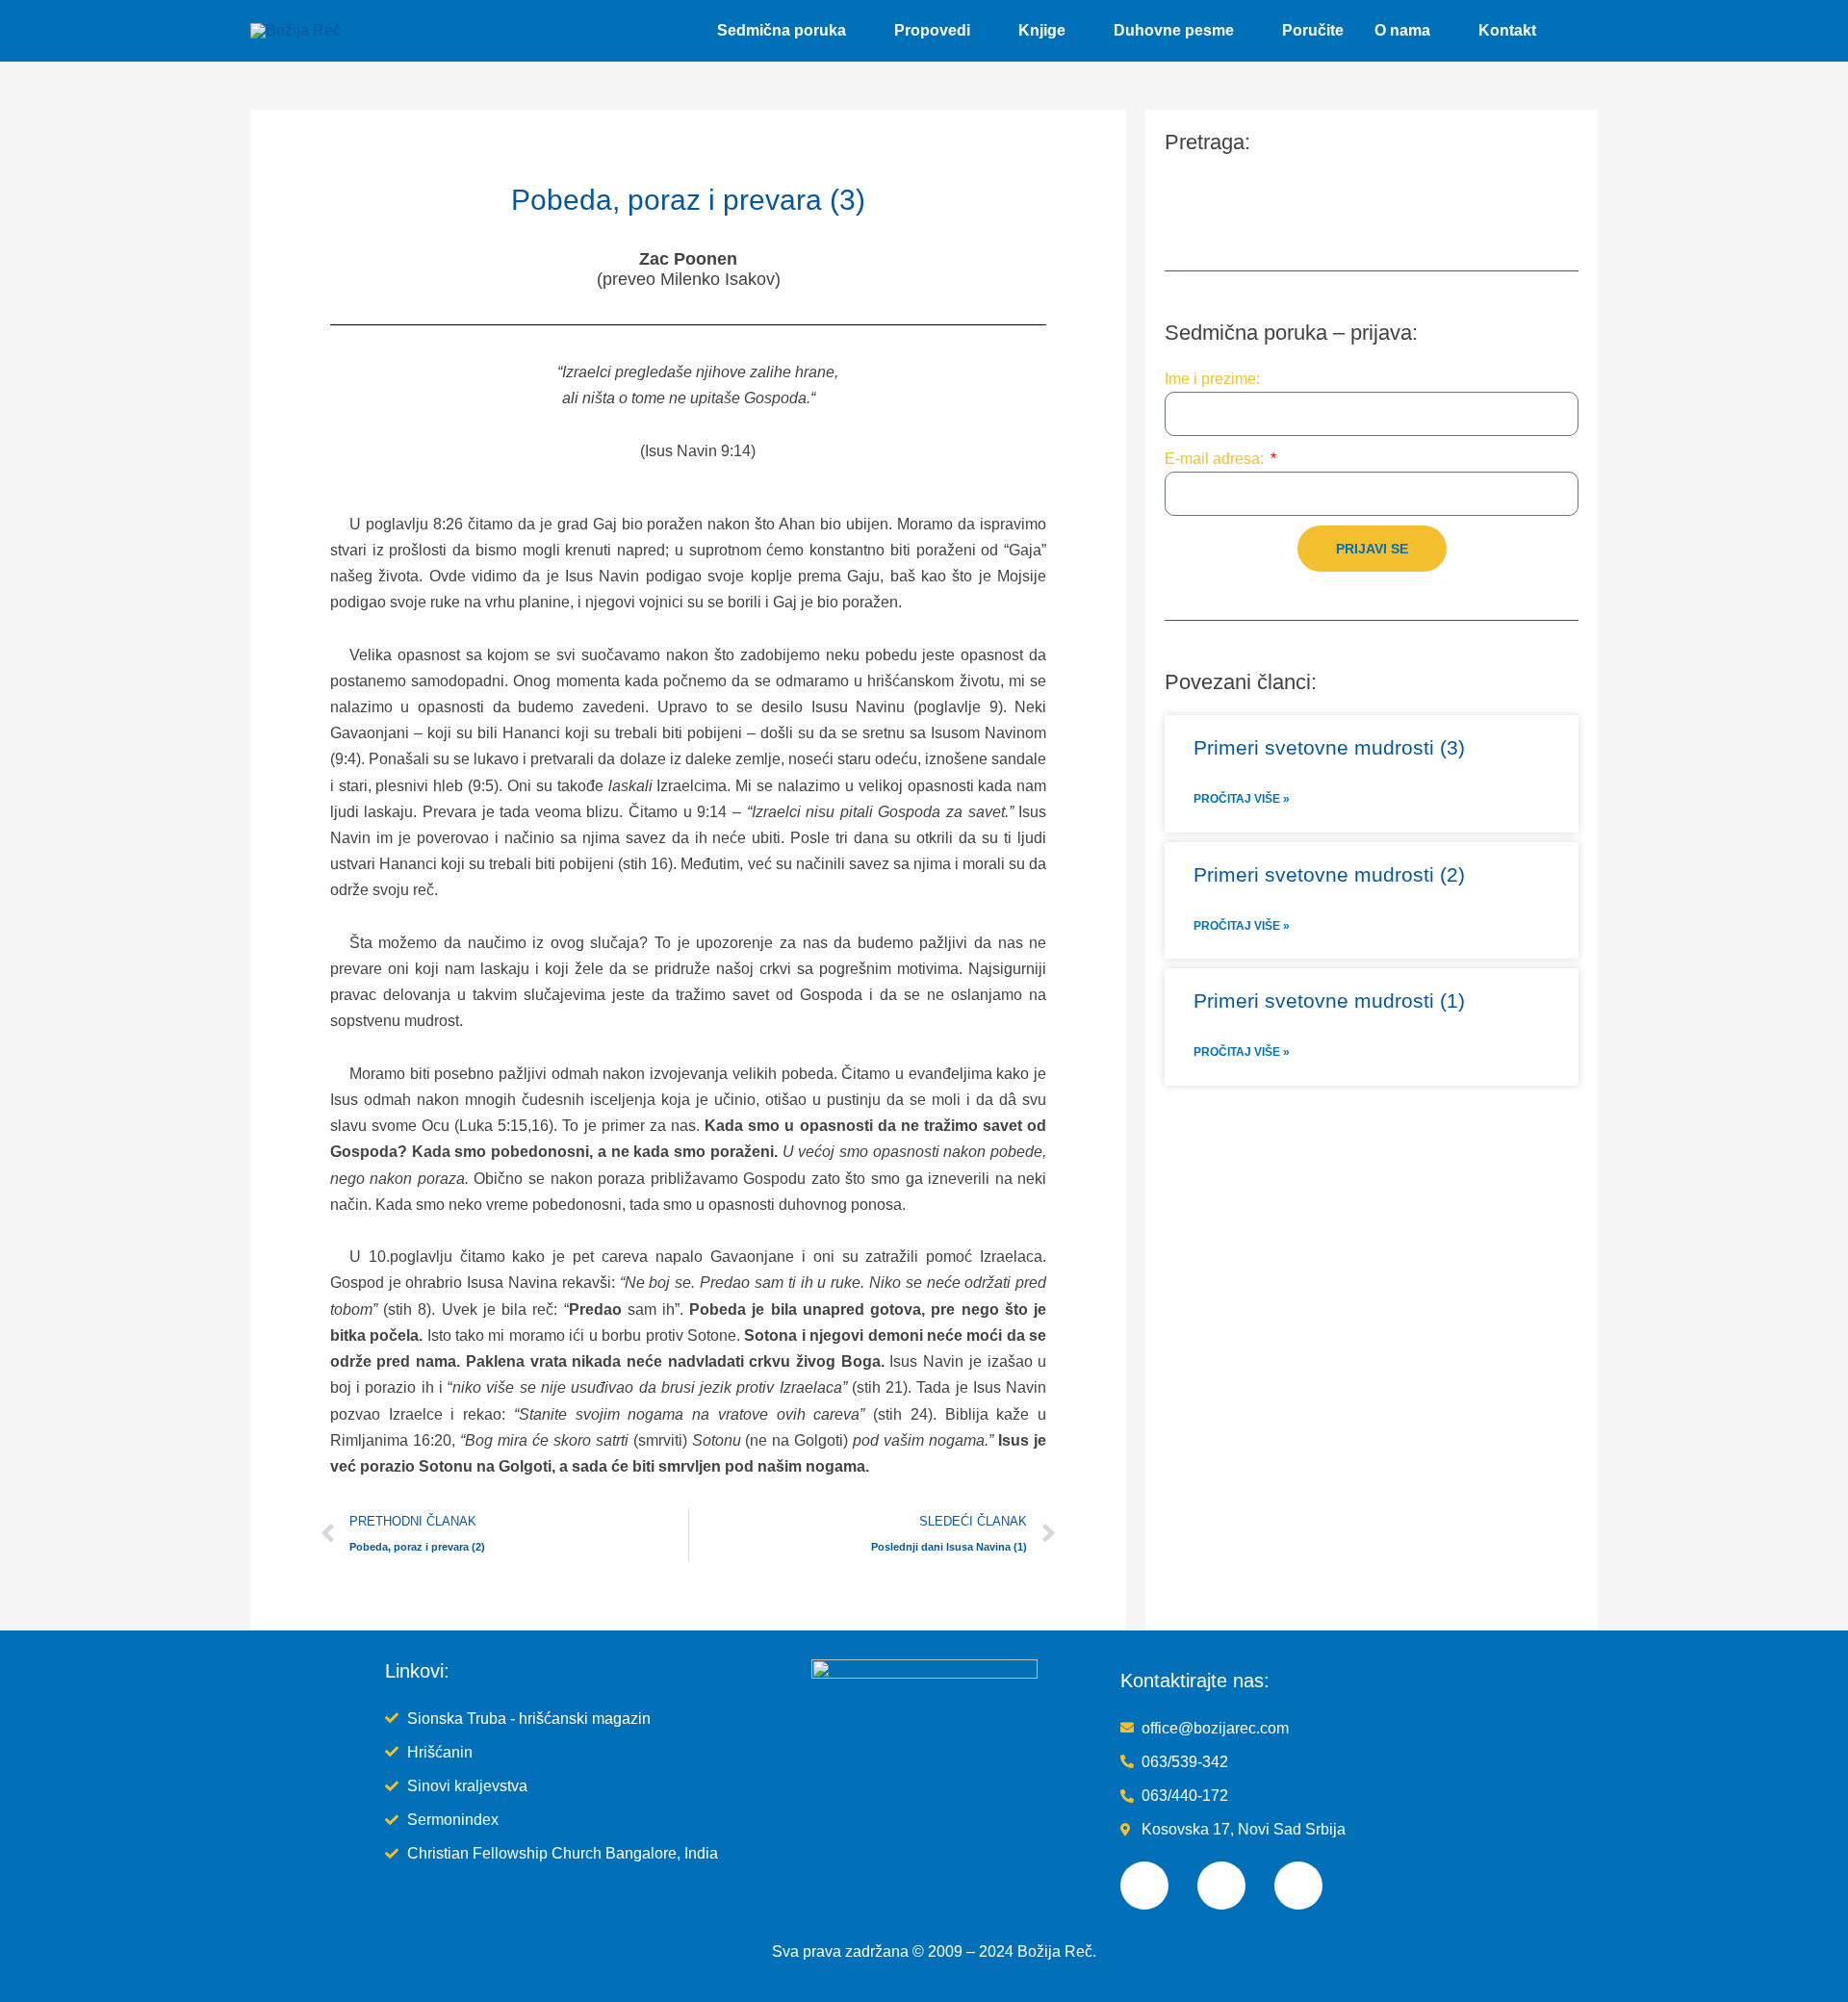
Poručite (1313, 30)
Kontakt (1507, 30)
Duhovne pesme (1174, 30)
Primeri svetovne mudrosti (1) (1329, 1001)
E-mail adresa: (1216, 459)
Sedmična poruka (782, 30)
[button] (1575, 31)
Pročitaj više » (1242, 799)
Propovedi (932, 30)
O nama (1402, 30)
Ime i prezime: (1212, 379)
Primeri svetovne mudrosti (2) (1329, 874)
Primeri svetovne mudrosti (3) (1329, 747)
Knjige (1042, 30)
